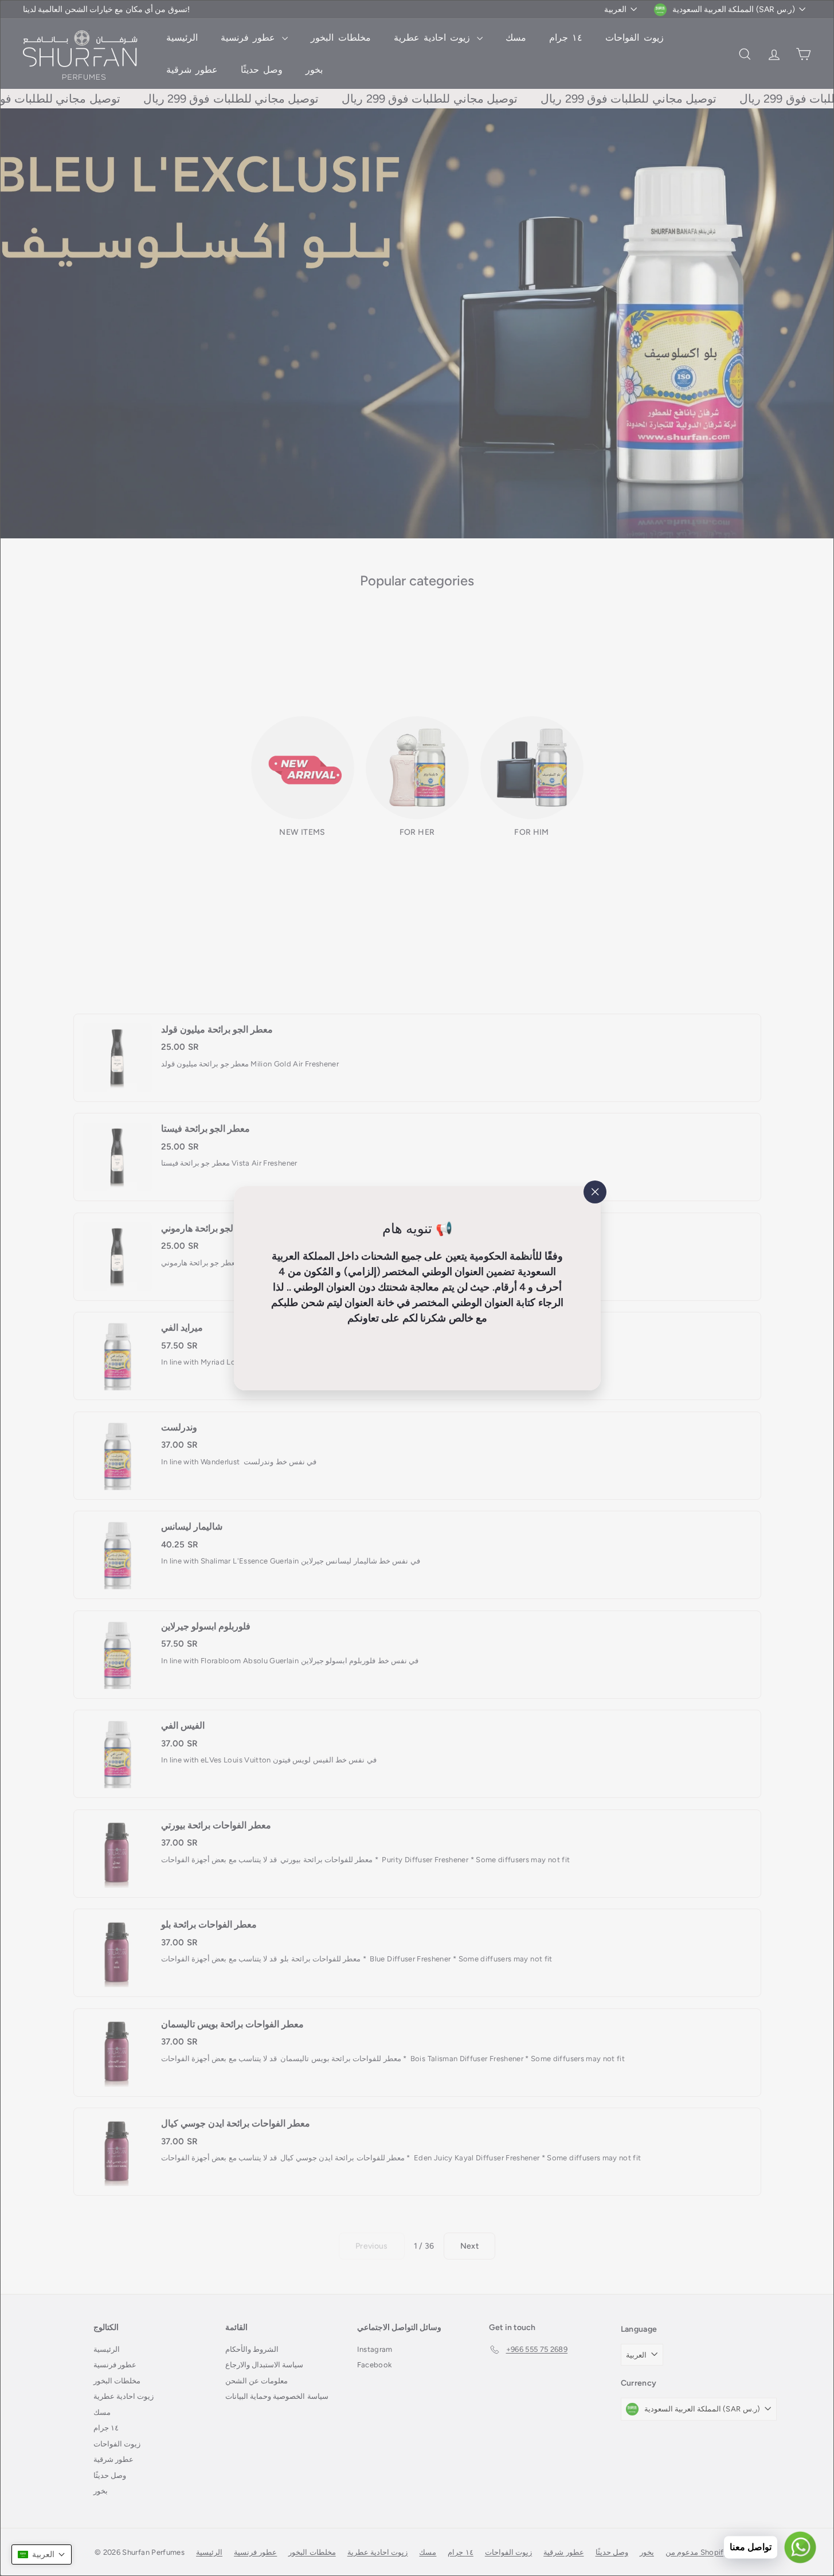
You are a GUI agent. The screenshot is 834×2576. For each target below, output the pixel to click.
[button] (42, 2554)
